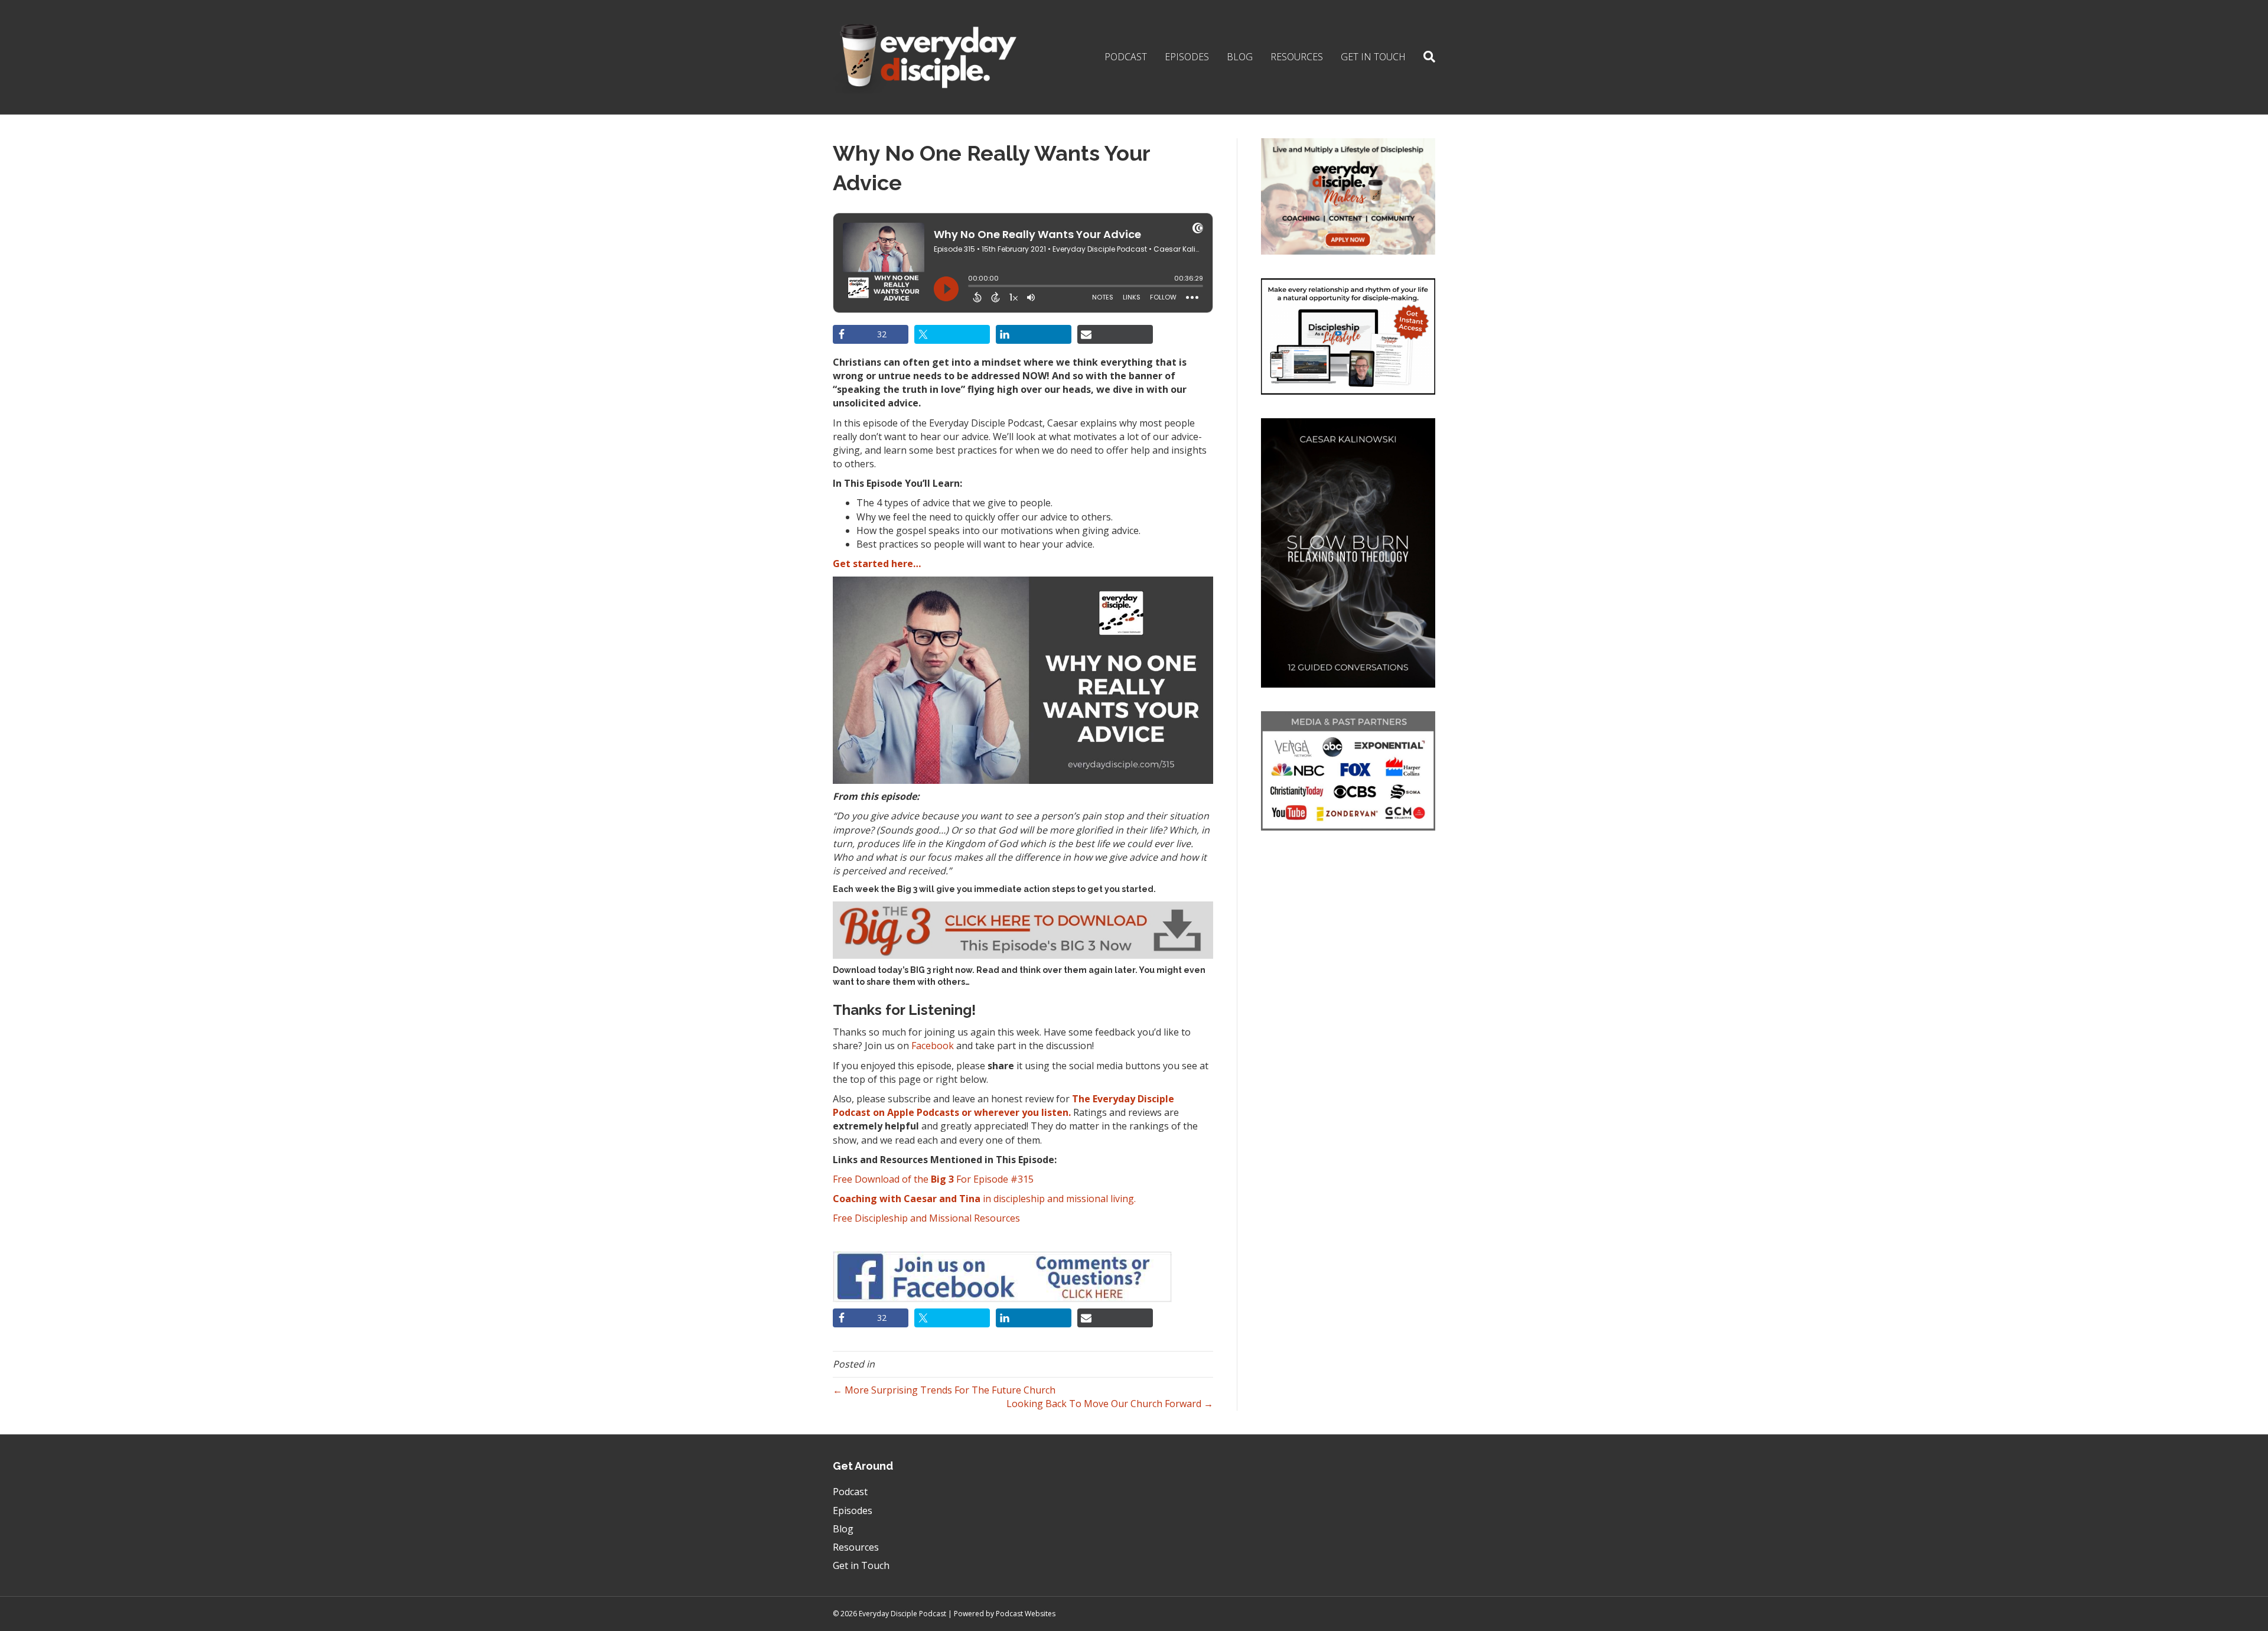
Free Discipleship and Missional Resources (926, 1218)
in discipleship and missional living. (984, 1199)
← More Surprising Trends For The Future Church (944, 1390)
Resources (1297, 57)
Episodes (1187, 57)
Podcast (1126, 57)
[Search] (1425, 57)
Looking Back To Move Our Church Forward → (1110, 1404)
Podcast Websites (1026, 1614)
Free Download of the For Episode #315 (933, 1179)
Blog (1240, 57)
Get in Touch (1373, 57)
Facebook (933, 1046)
